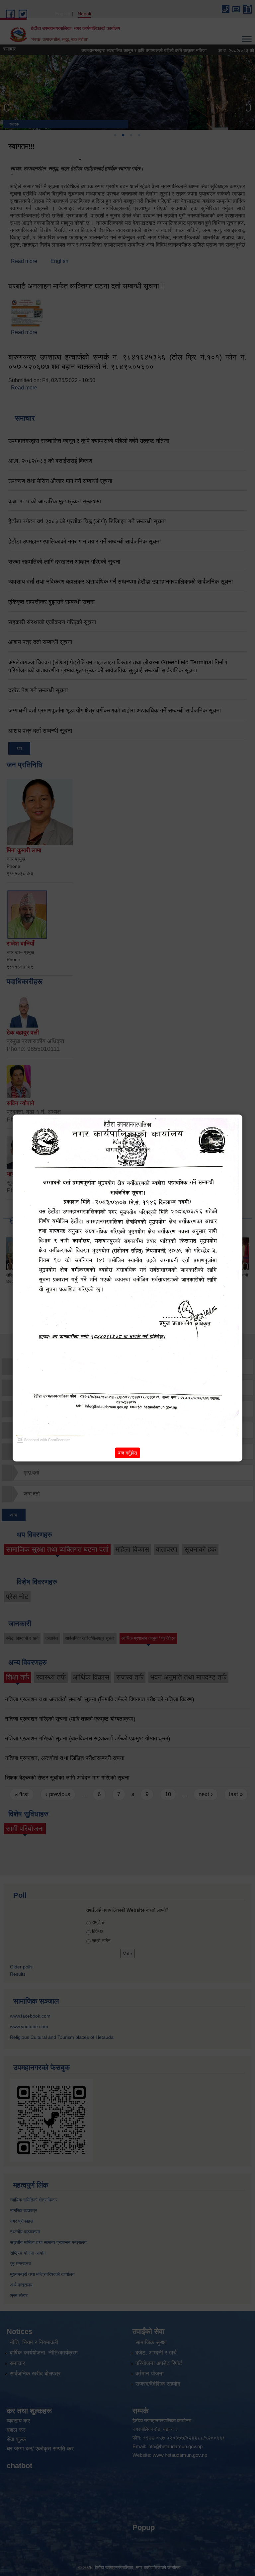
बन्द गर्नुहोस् (127, 1453)
